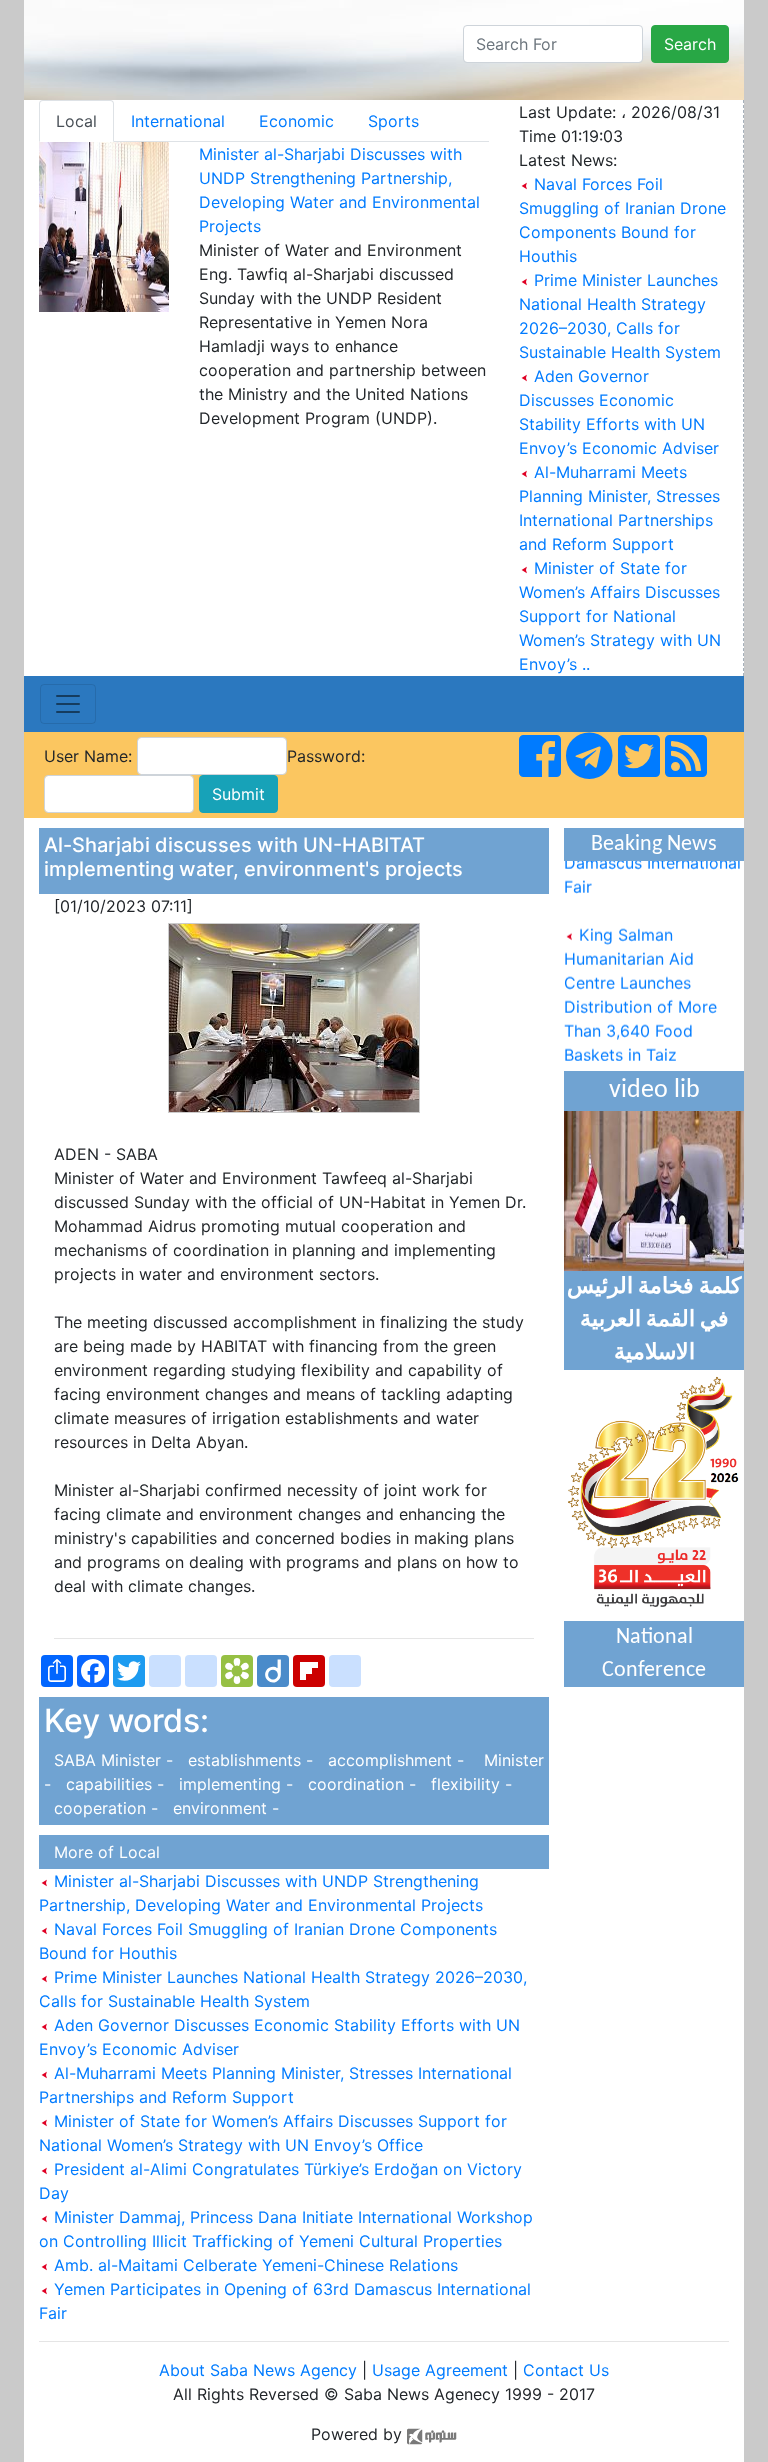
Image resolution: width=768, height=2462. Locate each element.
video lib (654, 1090)
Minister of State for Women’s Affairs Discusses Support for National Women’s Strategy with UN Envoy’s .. (620, 616)
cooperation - (103, 1808)
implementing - (233, 1784)
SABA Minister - (111, 1760)
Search (690, 44)
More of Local (102, 1852)
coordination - (359, 1784)
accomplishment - (393, 1760)
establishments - (248, 1760)
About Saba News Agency (260, 2370)
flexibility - (466, 1784)
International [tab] (178, 121)
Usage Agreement (440, 2370)
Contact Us (566, 2370)
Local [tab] (76, 121)
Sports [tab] (393, 121)
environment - (221, 1808)
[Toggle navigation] (68, 704)
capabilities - (112, 1784)
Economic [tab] (296, 121)
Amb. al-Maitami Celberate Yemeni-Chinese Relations (253, 2265)
